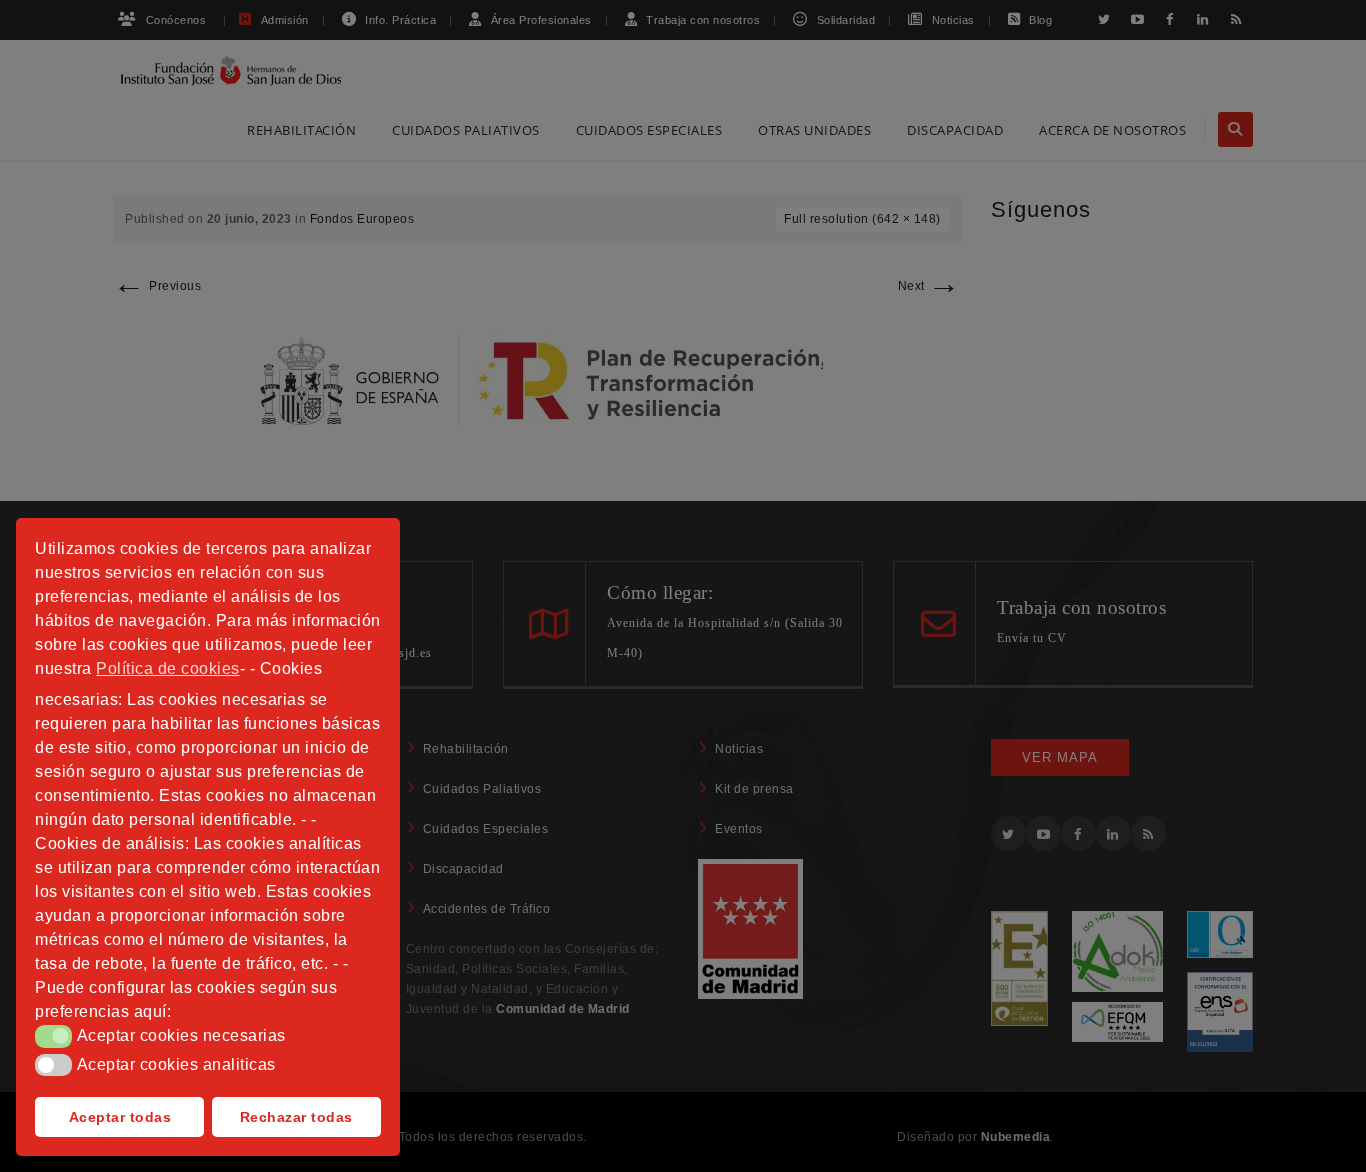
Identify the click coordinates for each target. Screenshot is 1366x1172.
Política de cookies (168, 668)
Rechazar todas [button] (296, 1117)
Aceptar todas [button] (120, 1117)
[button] (53, 1036)
